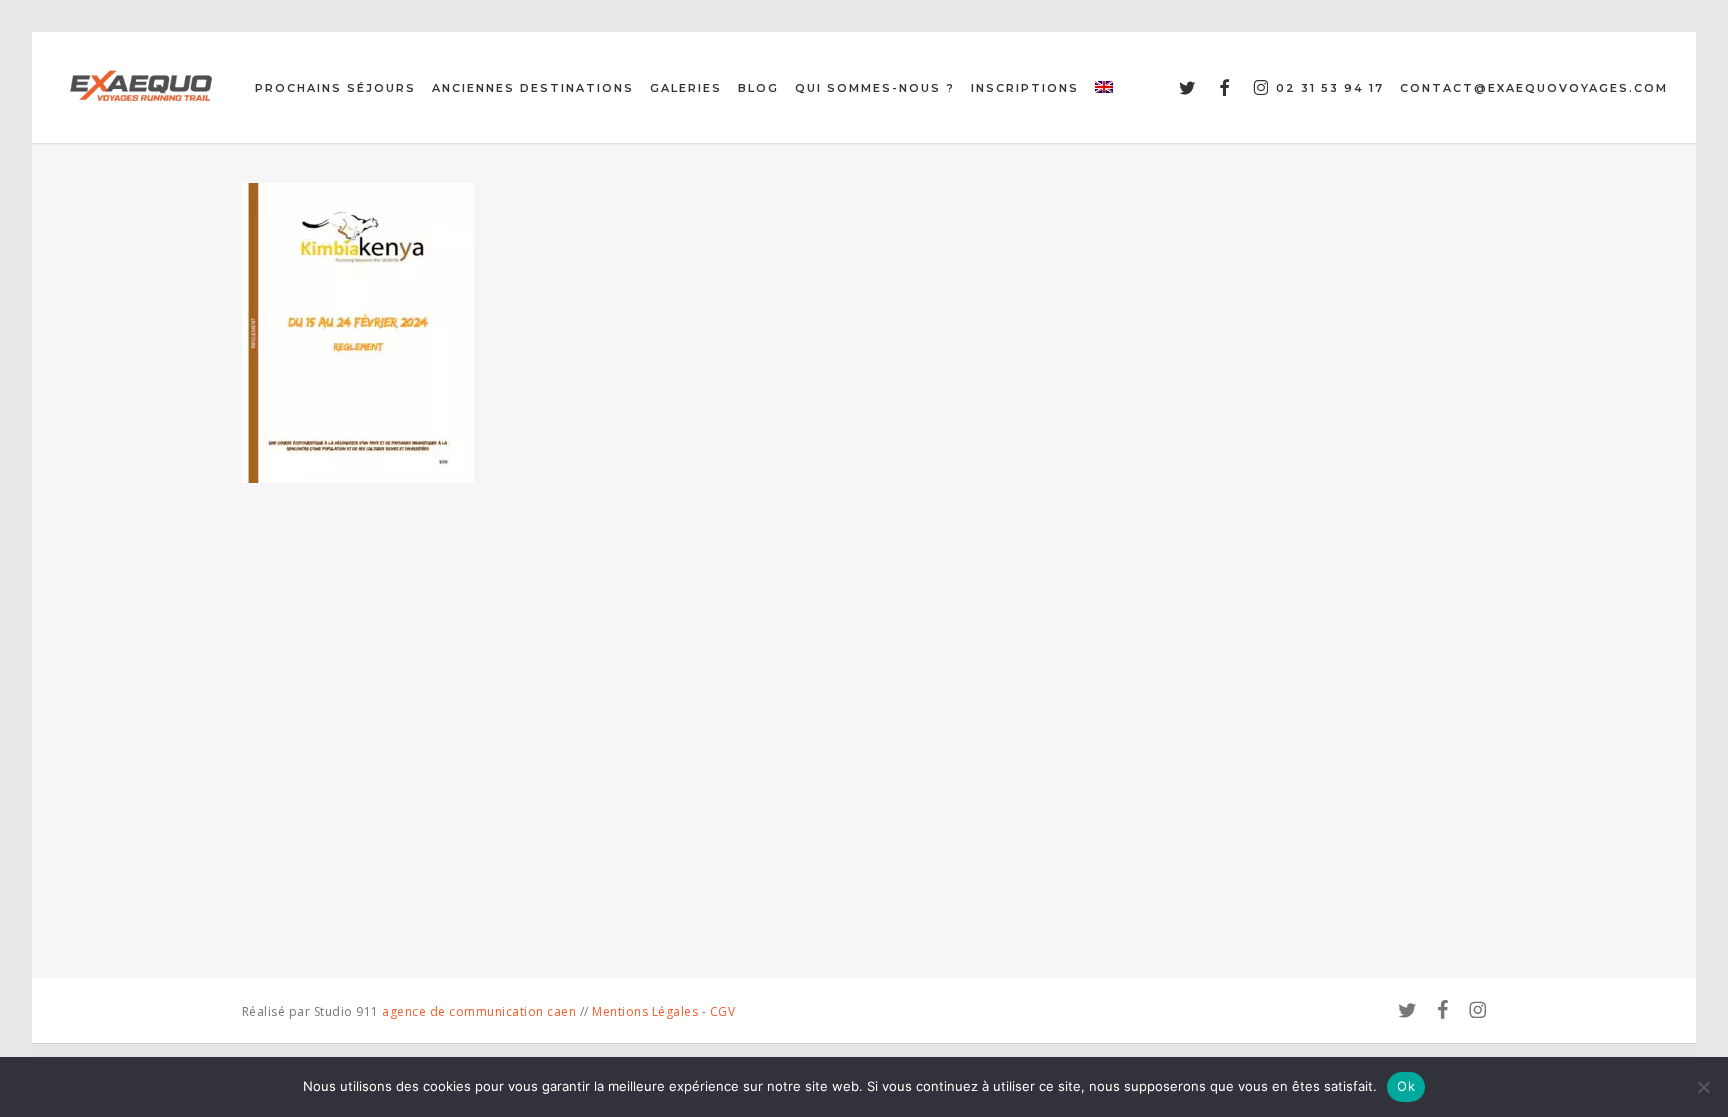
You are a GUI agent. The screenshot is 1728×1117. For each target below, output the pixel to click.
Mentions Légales (645, 1011)
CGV (723, 1011)
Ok (1406, 1086)
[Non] (1703, 1087)
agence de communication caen (479, 1011)
